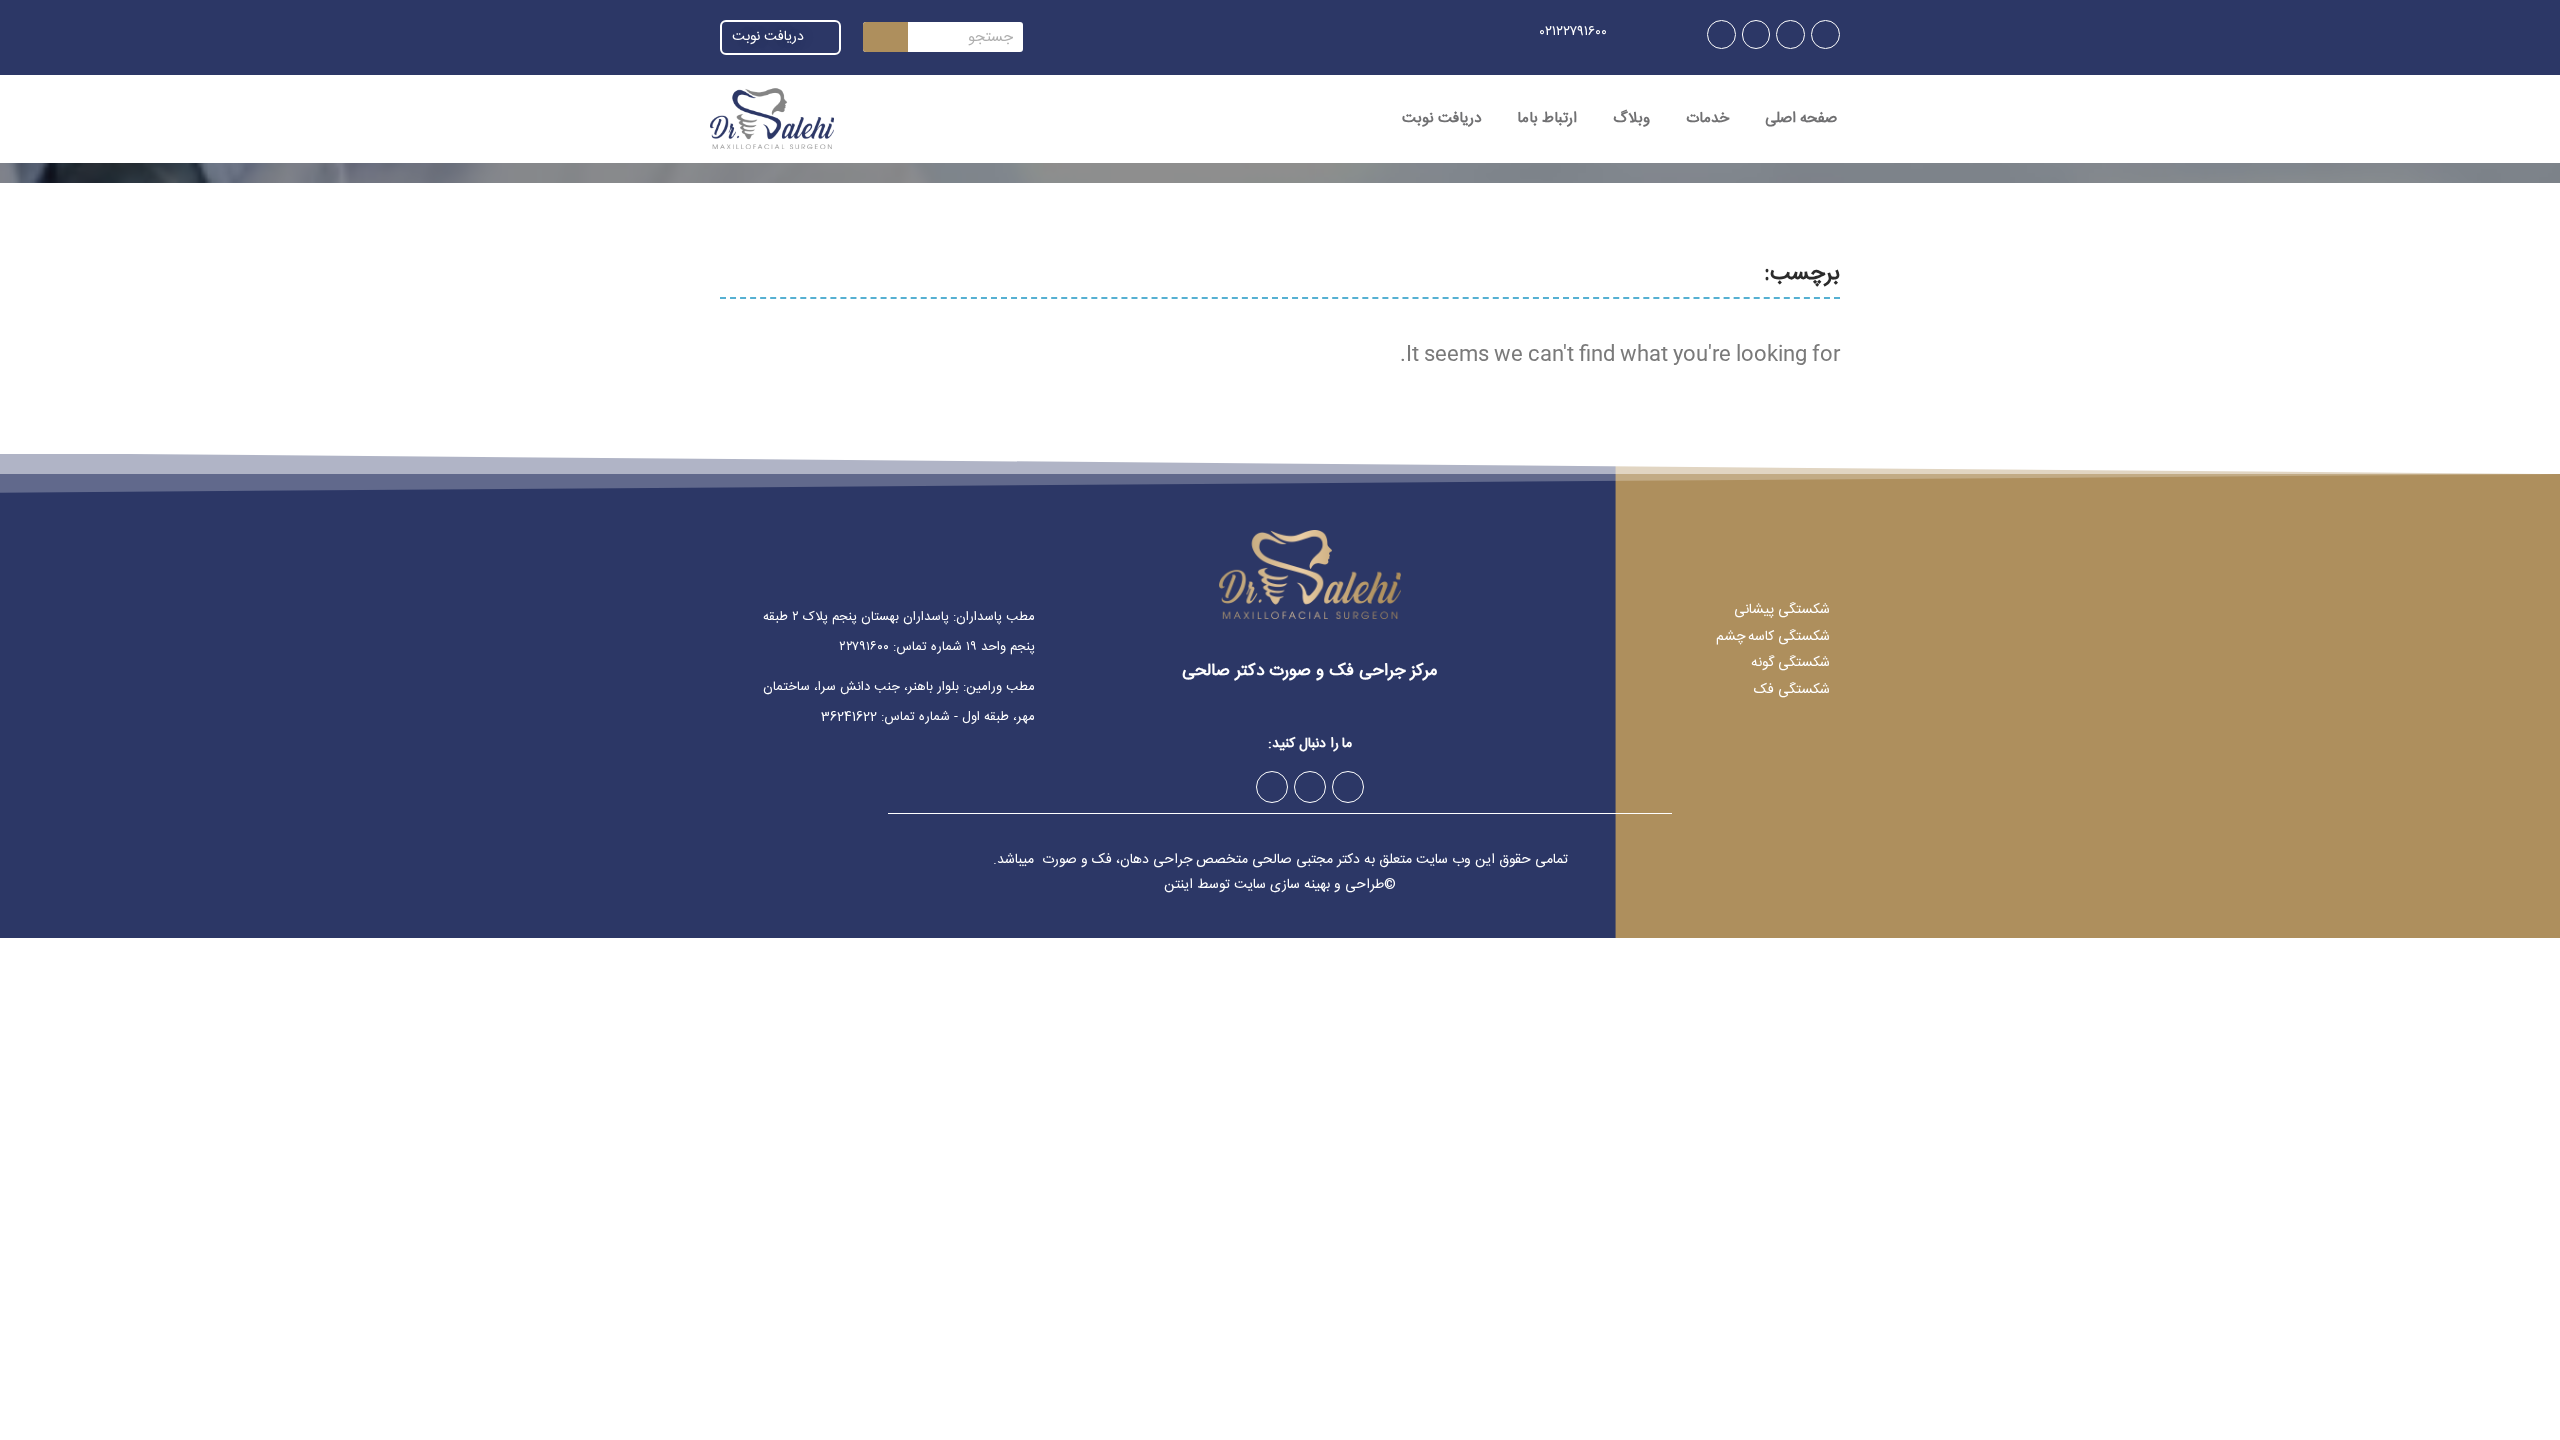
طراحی (1364, 885)
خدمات (1707, 118)
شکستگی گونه (1790, 663)
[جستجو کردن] (885, 37)
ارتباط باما (1547, 118)
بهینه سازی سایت (1282, 885)
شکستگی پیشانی (1782, 610)
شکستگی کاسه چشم (1773, 637)
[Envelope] (1721, 34)
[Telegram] (1790, 34)
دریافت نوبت (1441, 118)
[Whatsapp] (1756, 34)
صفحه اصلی (1801, 118)
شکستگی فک (1792, 690)
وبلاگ (1631, 118)
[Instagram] (1825, 34)
